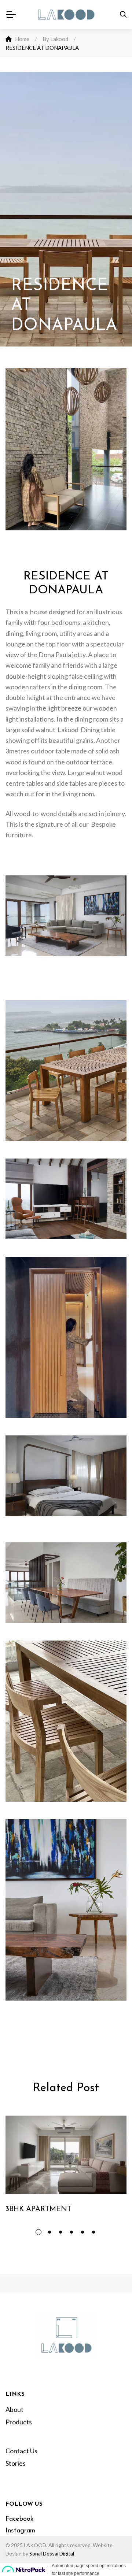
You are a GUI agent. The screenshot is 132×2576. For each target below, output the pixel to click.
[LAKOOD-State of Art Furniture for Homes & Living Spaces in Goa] (66, 15)
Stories (16, 2463)
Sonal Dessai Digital (52, 2553)
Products (19, 2422)
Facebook (20, 2519)
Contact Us (21, 2451)
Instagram (20, 2531)
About (14, 2409)
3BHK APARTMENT (38, 2209)
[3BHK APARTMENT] (66, 2155)
